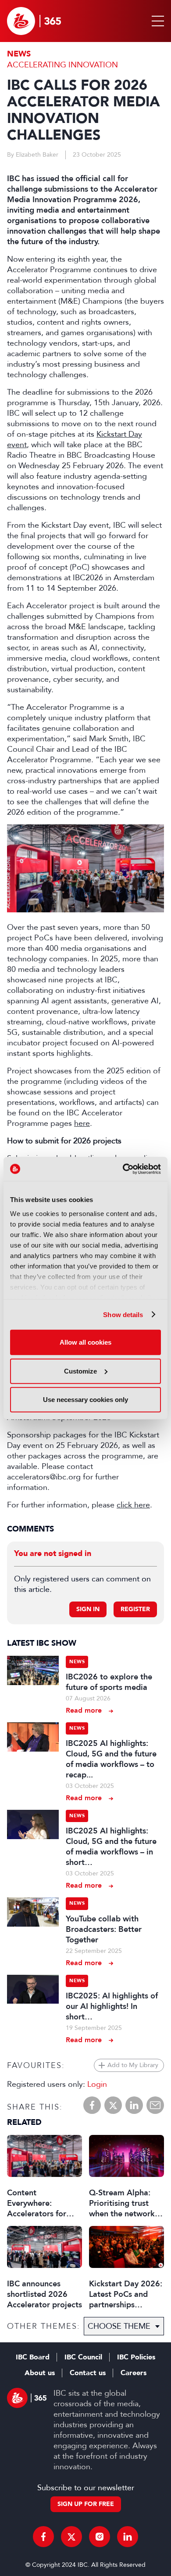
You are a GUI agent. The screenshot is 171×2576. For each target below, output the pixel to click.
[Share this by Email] (155, 2105)
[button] (156, 21)
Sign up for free (86, 2504)
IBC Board (33, 2357)
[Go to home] (34, 21)
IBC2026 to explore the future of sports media (109, 1682)
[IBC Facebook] (43, 2537)
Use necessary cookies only (85, 1400)
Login (97, 2084)
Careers (134, 2373)
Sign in (88, 1609)
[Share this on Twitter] (113, 2105)
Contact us (88, 2373)
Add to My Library (133, 2065)
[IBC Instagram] (100, 2537)
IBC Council (83, 2357)
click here (133, 1505)
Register (135, 1609)
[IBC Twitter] (71, 2537)
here (82, 1123)
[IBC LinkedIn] (128, 2537)
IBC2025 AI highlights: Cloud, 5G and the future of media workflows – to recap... (111, 1759)
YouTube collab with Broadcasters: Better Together (104, 1929)
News (19, 54)
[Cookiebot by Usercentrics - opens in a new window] (123, 1169)
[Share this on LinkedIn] (134, 2105)
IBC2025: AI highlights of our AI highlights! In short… (112, 2006)
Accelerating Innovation (62, 65)
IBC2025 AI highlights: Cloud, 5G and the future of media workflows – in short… (111, 1847)
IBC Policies (136, 2357)
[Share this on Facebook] (92, 2105)
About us (40, 2373)
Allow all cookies (85, 1342)
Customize (80, 1371)
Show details (123, 1314)
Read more (84, 1710)
